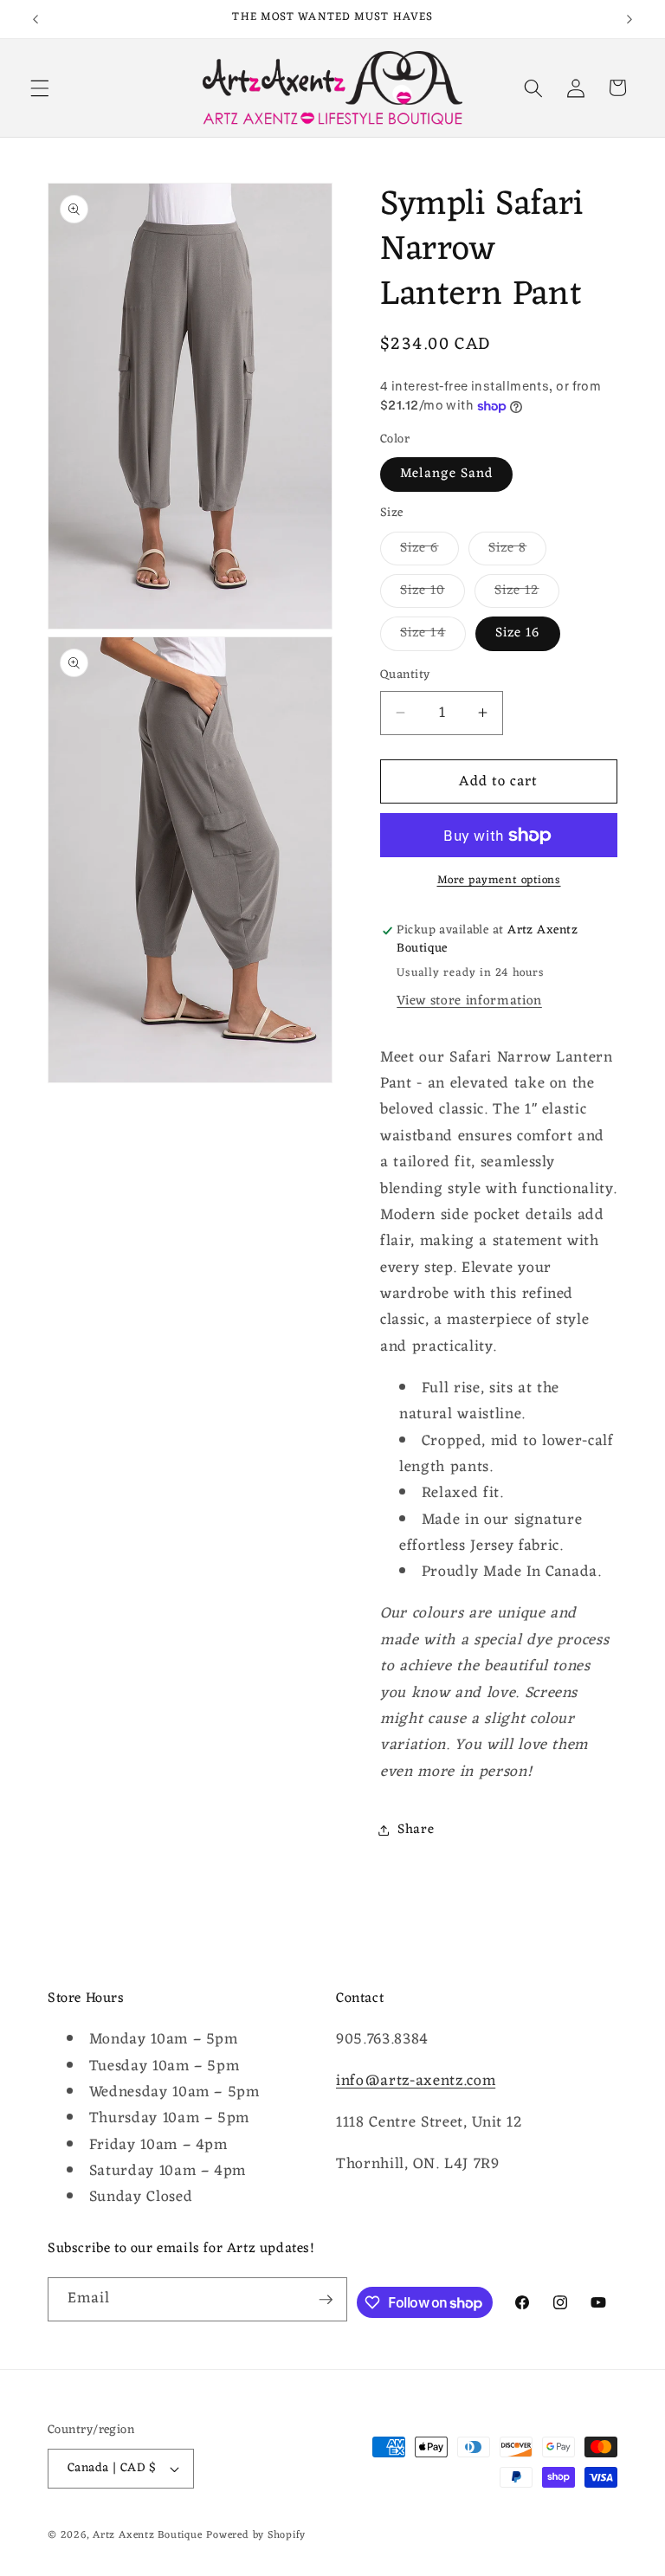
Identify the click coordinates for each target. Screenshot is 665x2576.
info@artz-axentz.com (416, 2081)
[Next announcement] (629, 19)
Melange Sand (446, 474)
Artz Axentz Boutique (147, 2535)
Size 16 (518, 633)
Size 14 (433, 635)
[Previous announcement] (36, 19)
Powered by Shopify (256, 2535)
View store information (469, 1001)
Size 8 (518, 550)
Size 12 (527, 593)
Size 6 (429, 550)
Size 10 (433, 593)
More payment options (499, 880)
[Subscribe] (326, 2300)
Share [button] (416, 1830)
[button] (40, 87)
